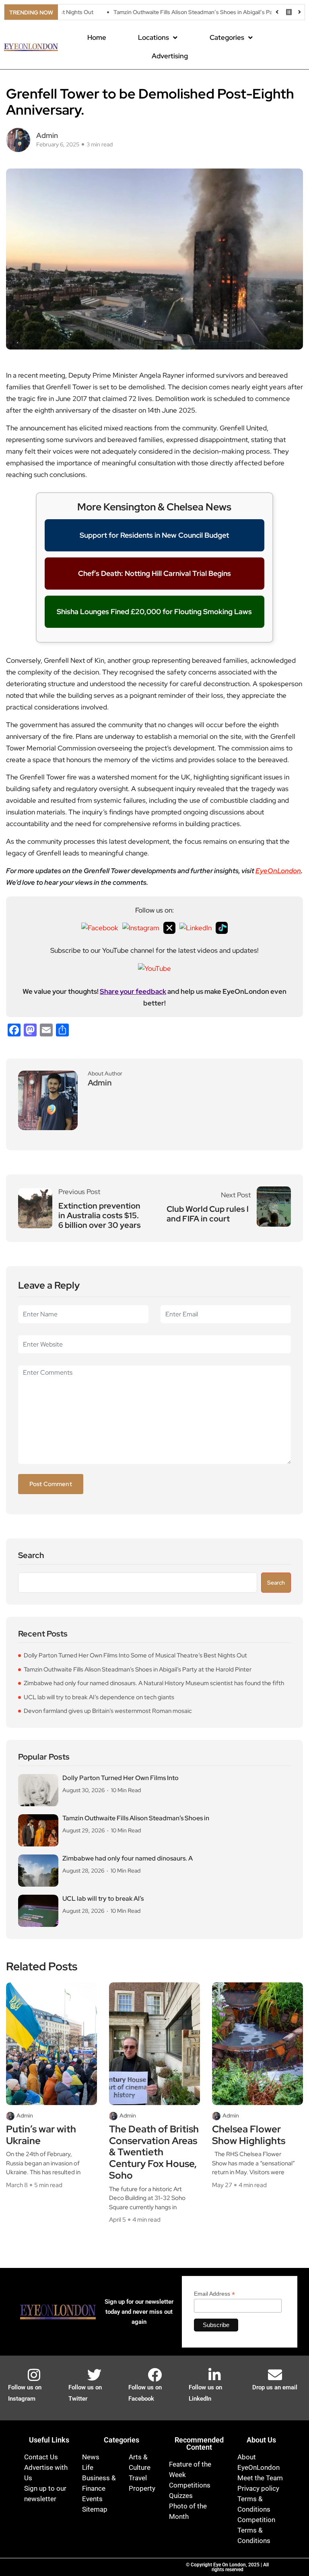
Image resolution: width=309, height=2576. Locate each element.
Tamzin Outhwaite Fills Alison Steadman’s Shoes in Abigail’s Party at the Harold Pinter (184, 12)
